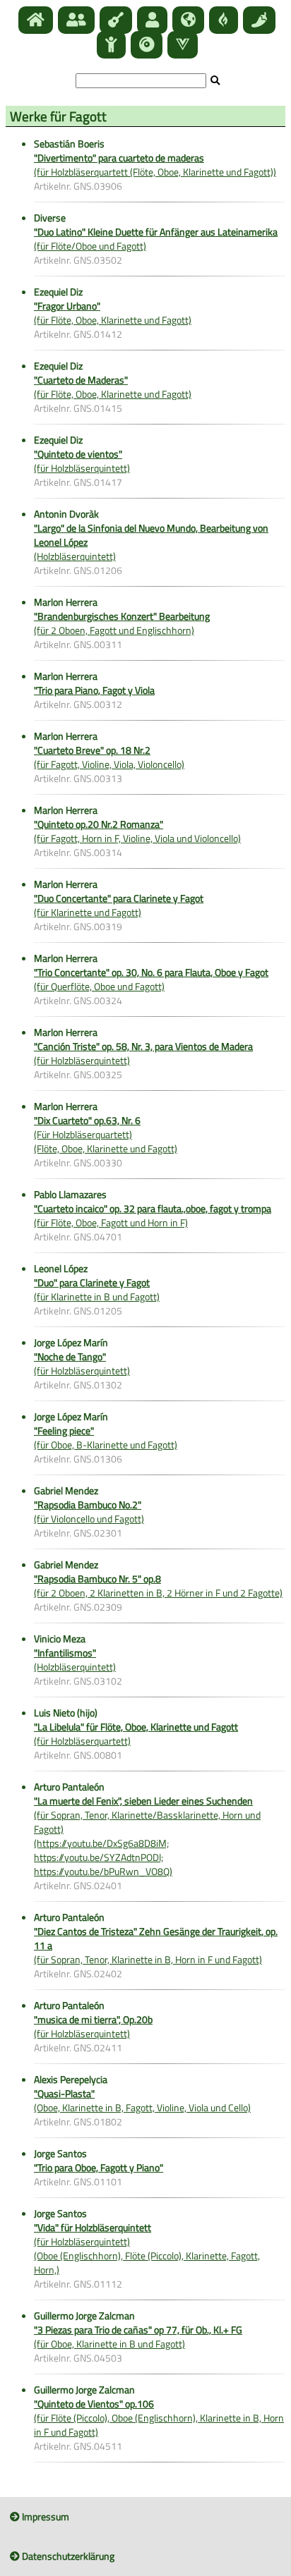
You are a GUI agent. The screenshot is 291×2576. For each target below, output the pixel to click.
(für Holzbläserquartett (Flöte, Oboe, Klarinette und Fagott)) (155, 165)
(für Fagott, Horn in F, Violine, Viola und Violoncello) (137, 831)
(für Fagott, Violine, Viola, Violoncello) (109, 757)
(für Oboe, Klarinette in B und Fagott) (138, 2337)
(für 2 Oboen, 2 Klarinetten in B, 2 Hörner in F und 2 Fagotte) (158, 1586)
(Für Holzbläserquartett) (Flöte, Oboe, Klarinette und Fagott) (106, 1134)
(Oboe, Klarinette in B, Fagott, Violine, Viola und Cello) (142, 2100)
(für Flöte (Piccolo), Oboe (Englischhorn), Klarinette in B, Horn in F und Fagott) (159, 2418)
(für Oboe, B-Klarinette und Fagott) (106, 1437)
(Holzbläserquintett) (75, 1660)
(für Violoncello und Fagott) (89, 1512)
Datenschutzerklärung (67, 2556)
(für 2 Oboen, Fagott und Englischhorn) (122, 623)
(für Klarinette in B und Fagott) (97, 1289)
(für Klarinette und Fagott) (119, 905)
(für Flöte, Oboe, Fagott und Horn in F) (153, 1215)
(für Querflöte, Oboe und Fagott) (151, 979)
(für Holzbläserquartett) (136, 1734)
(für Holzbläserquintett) (82, 461)
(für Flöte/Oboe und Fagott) (156, 239)
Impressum (44, 2516)
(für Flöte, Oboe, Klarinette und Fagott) (113, 313)
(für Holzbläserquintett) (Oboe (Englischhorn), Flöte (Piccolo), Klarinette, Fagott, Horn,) (147, 2248)
